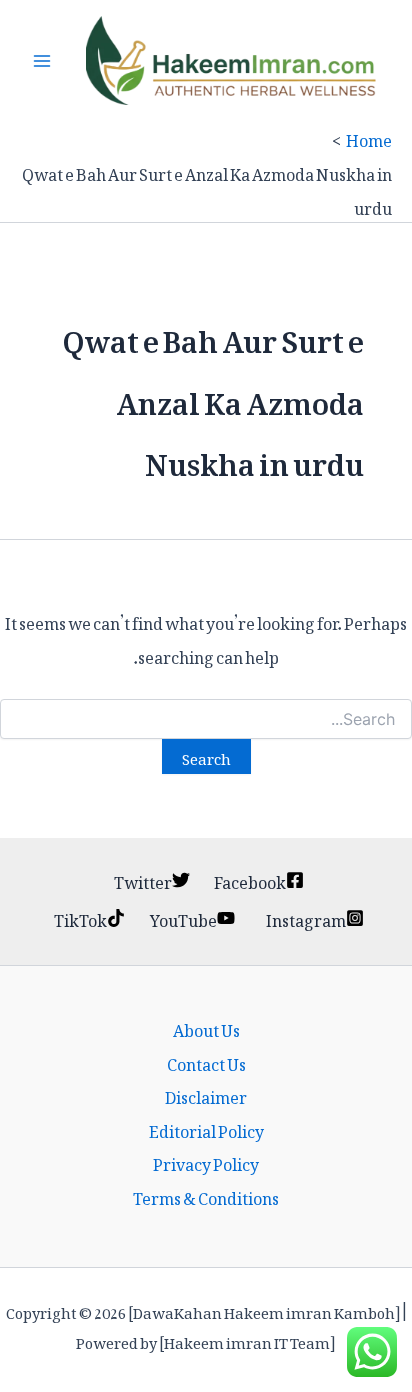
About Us (206, 1028)
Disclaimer (206, 1095)
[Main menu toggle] (42, 61)
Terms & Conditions (206, 1196)
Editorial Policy (206, 1129)
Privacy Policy (206, 1162)
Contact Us (206, 1062)
